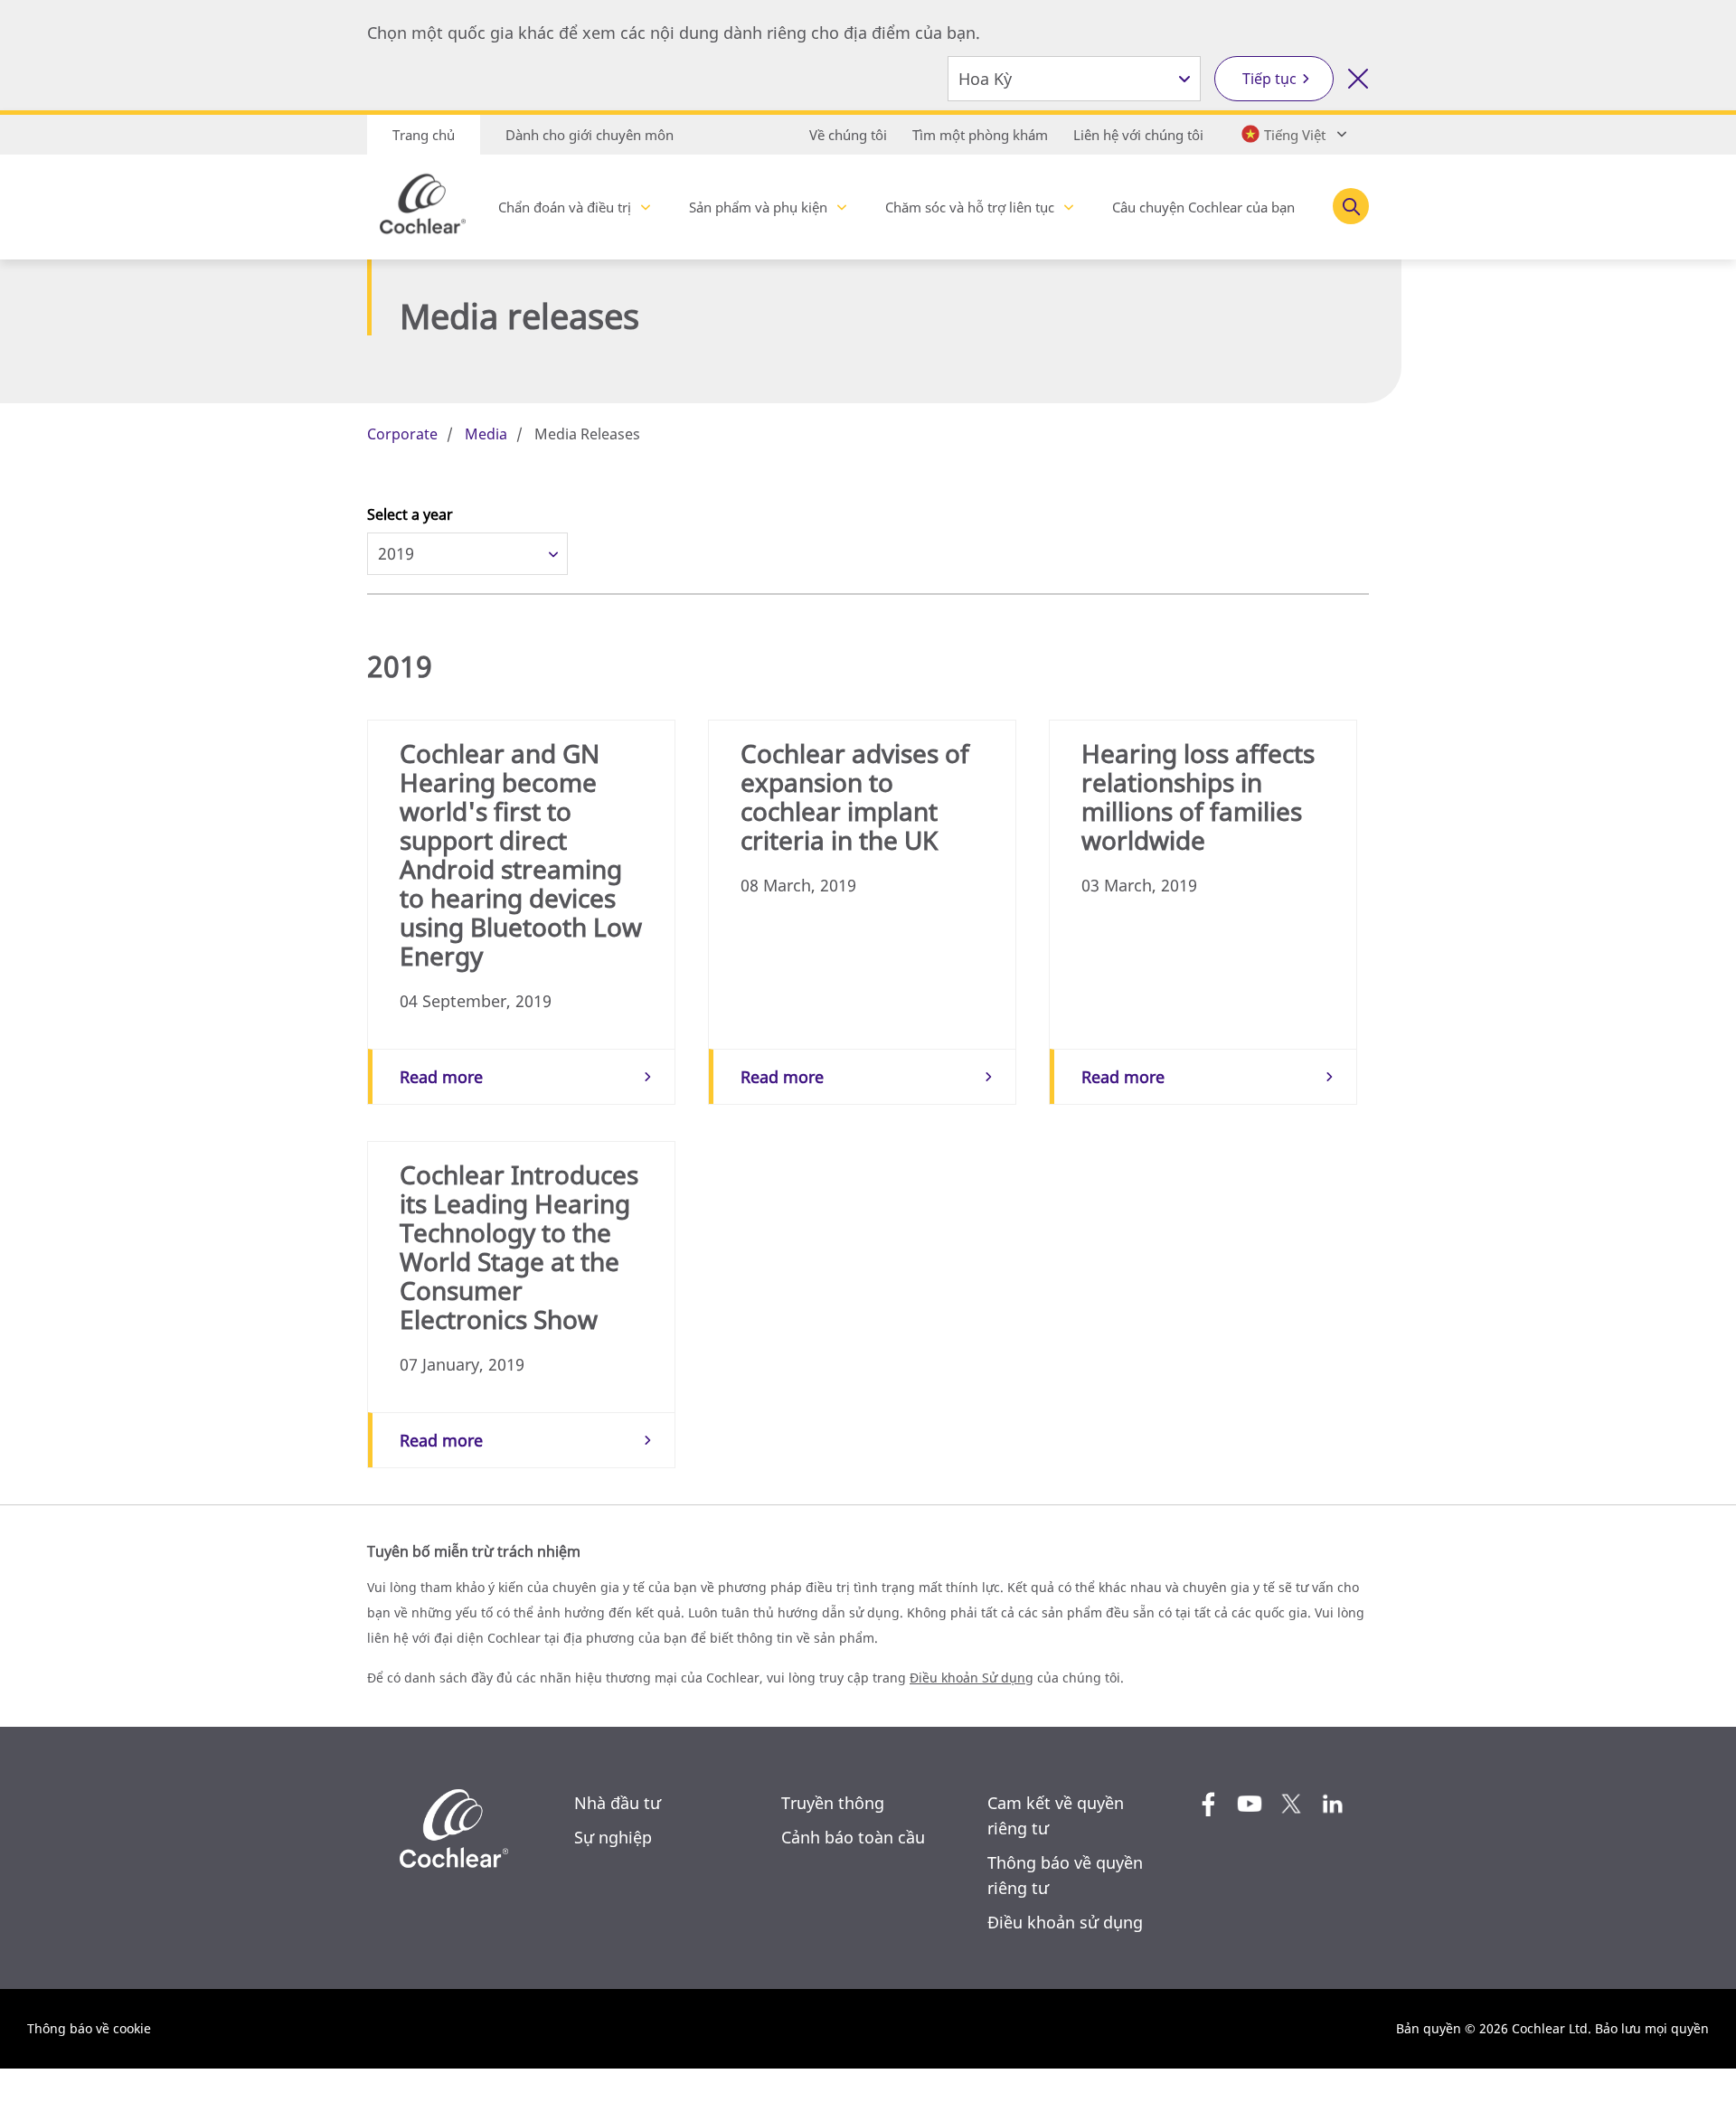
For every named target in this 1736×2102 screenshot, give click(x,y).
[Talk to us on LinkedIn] (1333, 1804)
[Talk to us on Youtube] (1250, 1804)
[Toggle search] (1351, 206)
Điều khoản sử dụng (1065, 1922)
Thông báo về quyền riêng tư (1065, 1875)
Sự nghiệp (613, 1837)
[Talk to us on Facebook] (1208, 1804)
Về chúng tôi (848, 135)
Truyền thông (833, 1803)
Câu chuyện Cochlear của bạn (1203, 207)
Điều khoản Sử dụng (972, 1678)
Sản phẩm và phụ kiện (758, 207)
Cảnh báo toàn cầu (853, 1837)
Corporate (402, 434)
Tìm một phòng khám (980, 135)
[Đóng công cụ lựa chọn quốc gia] (1358, 79)
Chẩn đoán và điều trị (565, 207)
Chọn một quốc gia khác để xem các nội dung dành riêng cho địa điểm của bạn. (674, 33)
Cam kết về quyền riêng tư (1056, 1815)
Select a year (410, 514)
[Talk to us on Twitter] (1291, 1804)
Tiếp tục (1269, 79)
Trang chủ (424, 135)
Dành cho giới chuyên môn (590, 135)
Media (486, 434)
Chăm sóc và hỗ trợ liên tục (970, 207)
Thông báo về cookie (89, 2028)
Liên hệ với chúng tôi (1138, 135)
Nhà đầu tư (618, 1803)
